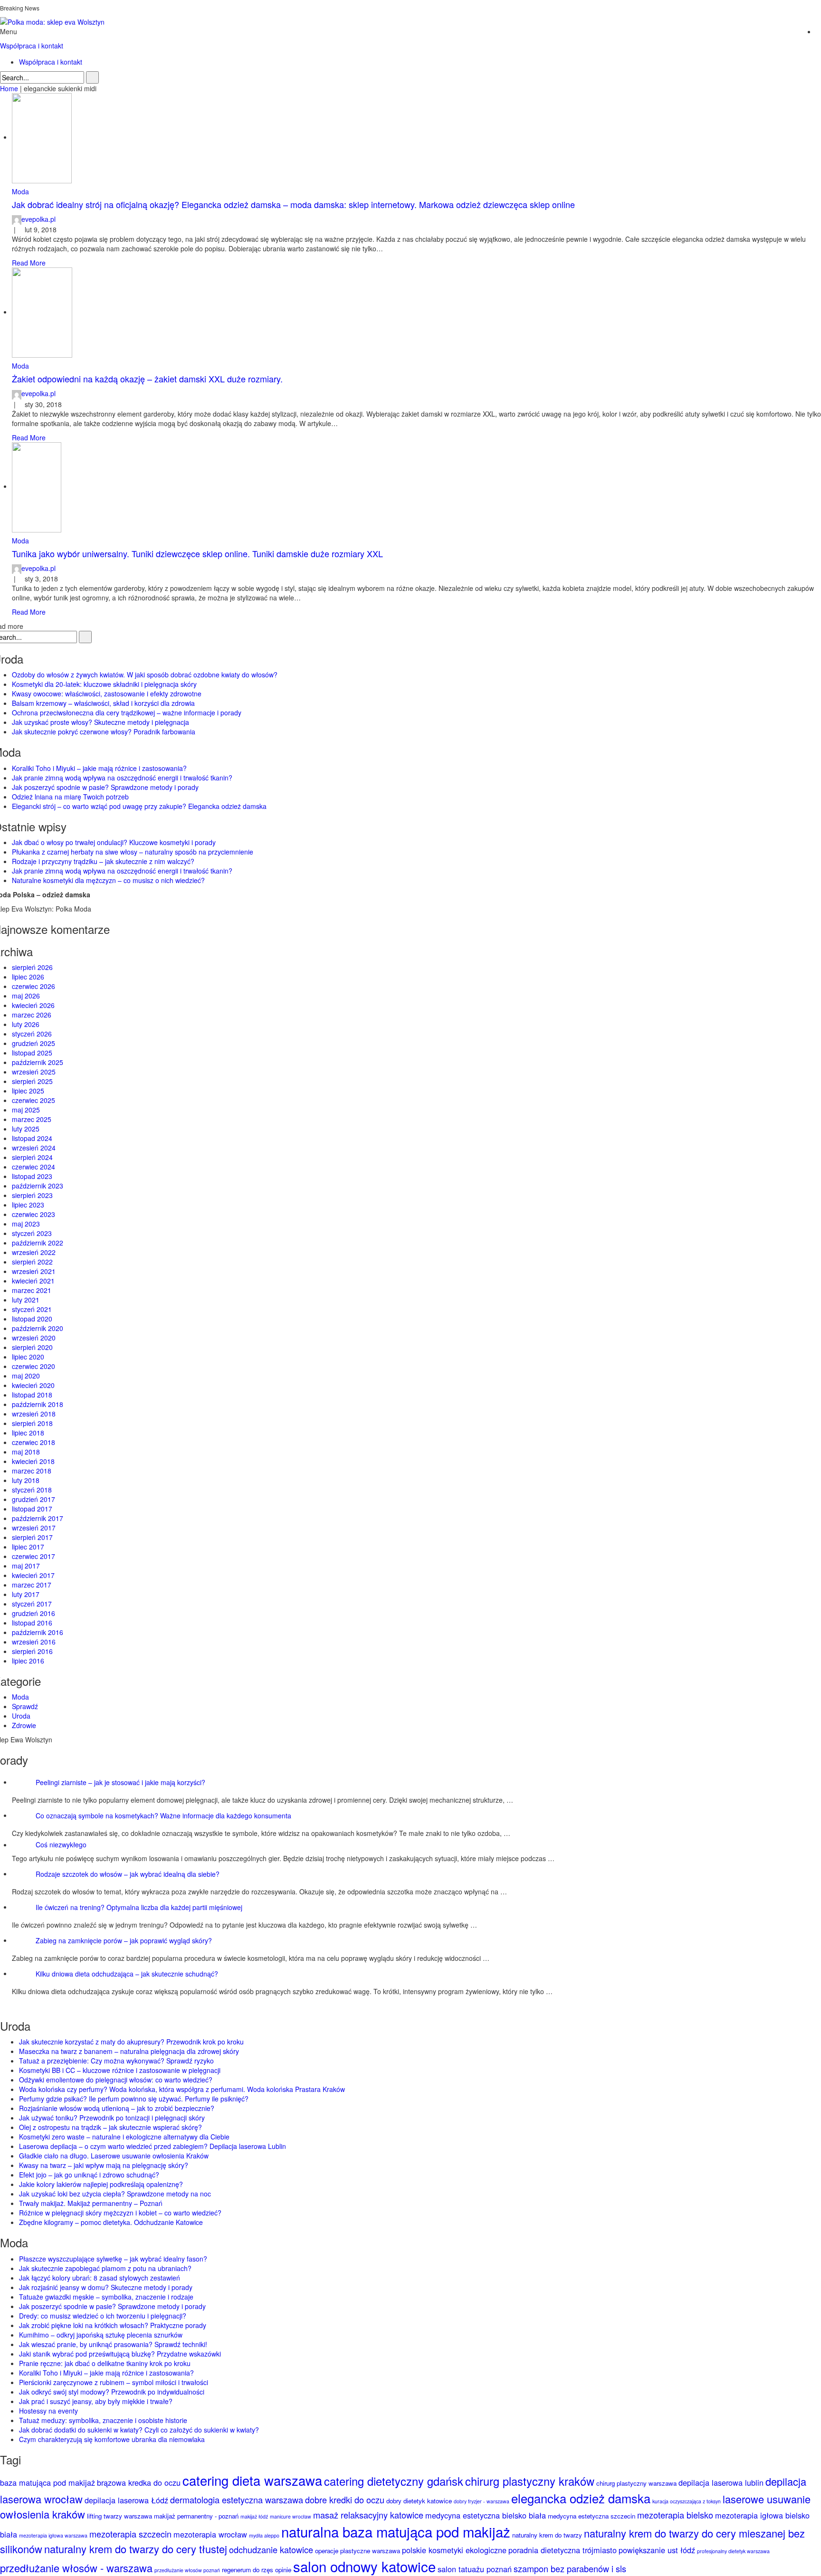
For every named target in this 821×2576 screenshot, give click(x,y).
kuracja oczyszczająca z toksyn (687, 2501)
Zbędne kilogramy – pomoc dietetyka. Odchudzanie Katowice (111, 2222)
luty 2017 (26, 1594)
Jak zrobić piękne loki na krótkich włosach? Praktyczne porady (113, 2325)
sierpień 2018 (32, 1423)
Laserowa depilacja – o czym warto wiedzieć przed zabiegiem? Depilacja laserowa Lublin (153, 2146)
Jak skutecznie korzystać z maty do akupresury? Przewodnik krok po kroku (131, 2042)
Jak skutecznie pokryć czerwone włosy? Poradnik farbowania (104, 732)
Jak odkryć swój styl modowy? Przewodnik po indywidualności (112, 2392)
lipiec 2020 (28, 1357)
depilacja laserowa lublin (721, 2482)
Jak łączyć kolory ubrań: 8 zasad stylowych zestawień (100, 2278)
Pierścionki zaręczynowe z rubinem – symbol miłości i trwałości (114, 2382)
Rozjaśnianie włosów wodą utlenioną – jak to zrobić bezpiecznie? (117, 2108)
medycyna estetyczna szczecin (592, 2516)
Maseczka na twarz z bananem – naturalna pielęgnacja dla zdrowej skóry (129, 2051)
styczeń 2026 (32, 1034)
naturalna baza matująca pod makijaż (396, 2531)
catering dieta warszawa (252, 2480)
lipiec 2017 (28, 1547)
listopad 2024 (32, 1138)
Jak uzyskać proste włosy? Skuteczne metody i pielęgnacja (100, 722)
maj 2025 (26, 1110)
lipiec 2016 (28, 1661)
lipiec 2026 (28, 977)
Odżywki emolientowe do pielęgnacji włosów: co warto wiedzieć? (116, 2080)
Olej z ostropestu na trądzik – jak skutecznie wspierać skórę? (110, 2127)
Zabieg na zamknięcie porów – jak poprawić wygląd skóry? (124, 1940)
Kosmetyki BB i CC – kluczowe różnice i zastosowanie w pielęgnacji (120, 2070)
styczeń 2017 (32, 1604)
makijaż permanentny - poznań (196, 2516)
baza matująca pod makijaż (48, 2482)
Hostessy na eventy (48, 2411)
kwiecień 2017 (33, 1575)
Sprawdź (25, 1706)
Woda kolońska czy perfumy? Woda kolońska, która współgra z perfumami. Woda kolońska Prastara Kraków (182, 2089)
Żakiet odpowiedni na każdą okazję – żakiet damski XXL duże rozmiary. (147, 379)
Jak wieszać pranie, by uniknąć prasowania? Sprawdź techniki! (113, 2344)
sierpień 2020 (32, 1347)
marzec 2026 (32, 1015)
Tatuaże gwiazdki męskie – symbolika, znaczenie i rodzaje (106, 2297)
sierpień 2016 (32, 1651)
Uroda (21, 1716)
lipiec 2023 (28, 1205)
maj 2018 (26, 1452)
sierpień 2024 (32, 1157)
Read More (29, 263)
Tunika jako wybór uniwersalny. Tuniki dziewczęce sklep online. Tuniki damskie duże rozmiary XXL (197, 553)
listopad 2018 (32, 1395)
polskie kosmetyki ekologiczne (454, 2550)
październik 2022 (38, 1243)
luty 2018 (26, 1480)
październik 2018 (38, 1404)
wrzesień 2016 (34, 1642)
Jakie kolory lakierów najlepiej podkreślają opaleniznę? (101, 2184)
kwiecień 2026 (33, 1005)
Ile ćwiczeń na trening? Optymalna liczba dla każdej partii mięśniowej (139, 1907)
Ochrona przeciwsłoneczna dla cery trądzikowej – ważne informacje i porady (127, 713)
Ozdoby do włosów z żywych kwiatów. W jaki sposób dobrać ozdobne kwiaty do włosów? (145, 675)
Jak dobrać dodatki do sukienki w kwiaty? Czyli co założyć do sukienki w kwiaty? (139, 2430)
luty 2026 (26, 1024)
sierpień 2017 (32, 1537)
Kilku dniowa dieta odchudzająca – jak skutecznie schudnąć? (127, 1973)
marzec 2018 (32, 1471)
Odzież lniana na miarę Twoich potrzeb (70, 797)
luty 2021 (26, 1300)
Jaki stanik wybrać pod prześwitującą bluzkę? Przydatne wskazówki (120, 2354)
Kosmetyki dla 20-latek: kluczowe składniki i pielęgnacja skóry (104, 684)
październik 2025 (38, 1062)
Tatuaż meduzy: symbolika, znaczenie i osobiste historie (103, 2420)
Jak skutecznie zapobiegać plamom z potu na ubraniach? (105, 2268)
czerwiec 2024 (33, 1167)
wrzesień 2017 (34, 1528)
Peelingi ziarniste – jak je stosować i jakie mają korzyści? (120, 1782)
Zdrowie (24, 1725)
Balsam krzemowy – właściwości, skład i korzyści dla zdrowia (103, 703)
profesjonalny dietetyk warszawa (733, 2551)
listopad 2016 (32, 1623)
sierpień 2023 (32, 1195)
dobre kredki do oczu (345, 2500)
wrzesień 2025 (34, 1072)
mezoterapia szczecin (130, 2534)
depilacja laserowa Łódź (126, 2500)
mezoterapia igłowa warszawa (53, 2535)
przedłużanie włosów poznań (187, 2570)
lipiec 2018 (28, 1433)
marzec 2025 (32, 1119)
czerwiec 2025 (33, 1100)
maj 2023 (26, 1224)
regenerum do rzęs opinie (257, 2570)
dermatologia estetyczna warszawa (237, 2500)
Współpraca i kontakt (32, 46)
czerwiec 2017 (33, 1556)
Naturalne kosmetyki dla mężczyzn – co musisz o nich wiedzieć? (108, 880)
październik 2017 (38, 1518)
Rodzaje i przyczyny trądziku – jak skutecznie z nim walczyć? (103, 861)
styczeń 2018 (32, 1490)
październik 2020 (38, 1328)
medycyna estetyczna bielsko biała (486, 2515)
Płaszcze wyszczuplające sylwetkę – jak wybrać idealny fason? (113, 2259)
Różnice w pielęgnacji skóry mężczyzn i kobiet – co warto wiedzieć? (120, 2213)
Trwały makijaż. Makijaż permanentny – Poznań (91, 2203)
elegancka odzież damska (581, 2498)
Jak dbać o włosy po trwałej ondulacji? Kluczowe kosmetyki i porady (114, 842)
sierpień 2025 (32, 1081)
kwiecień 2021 (33, 1281)
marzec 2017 (32, 1585)
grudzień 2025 (33, 1043)
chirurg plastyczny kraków (530, 2481)
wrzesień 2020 (34, 1338)
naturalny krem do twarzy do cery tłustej (136, 2549)
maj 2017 (26, 1566)
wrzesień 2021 (34, 1271)
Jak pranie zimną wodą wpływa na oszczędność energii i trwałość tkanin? (122, 778)
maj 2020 (26, 1376)
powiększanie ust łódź (657, 2550)
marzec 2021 (32, 1290)
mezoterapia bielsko (675, 2515)
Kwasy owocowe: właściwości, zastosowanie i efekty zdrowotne (107, 694)
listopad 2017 (32, 1509)
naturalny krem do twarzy (547, 2535)
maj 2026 (26, 996)
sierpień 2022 (32, 1262)
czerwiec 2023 (33, 1214)
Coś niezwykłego (61, 1844)
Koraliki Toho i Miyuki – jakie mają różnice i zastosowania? (99, 768)
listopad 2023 (32, 1176)
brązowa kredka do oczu (139, 2482)
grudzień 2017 (33, 1499)
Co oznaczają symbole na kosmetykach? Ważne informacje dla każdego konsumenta (163, 1815)
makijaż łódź (254, 2516)
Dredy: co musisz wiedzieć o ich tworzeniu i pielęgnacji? (103, 2316)
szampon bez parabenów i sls (570, 2568)
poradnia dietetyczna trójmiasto (563, 2550)
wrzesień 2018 (34, 1414)
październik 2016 (38, 1632)
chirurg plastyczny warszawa (636, 2483)
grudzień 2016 (33, 1613)
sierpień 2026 (32, 967)
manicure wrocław (291, 2516)
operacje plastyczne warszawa (358, 2551)
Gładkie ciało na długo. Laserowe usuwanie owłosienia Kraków (114, 2156)
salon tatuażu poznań (475, 2569)
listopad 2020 (32, 1319)
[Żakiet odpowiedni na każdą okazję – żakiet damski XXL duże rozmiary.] (42, 312)
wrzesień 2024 (34, 1148)
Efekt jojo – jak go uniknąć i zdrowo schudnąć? (89, 2175)
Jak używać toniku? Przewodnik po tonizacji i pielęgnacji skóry (112, 2118)
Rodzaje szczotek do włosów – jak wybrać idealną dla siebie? (128, 1873)
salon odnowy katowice (364, 2566)
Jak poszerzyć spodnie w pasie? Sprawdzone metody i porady (105, 787)
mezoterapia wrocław (210, 2534)
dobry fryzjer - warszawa (482, 2501)
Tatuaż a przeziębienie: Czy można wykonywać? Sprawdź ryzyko (116, 2061)
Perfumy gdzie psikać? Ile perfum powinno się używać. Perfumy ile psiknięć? (134, 2099)
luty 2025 (26, 1129)
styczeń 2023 (32, 1233)
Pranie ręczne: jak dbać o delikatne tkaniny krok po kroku (105, 2363)
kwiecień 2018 (33, 1461)
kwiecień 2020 (33, 1385)
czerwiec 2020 (33, 1366)
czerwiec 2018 (33, 1442)
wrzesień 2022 (34, 1252)
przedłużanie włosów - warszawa (76, 2568)
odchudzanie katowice (271, 2549)
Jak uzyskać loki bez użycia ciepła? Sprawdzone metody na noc (115, 2194)
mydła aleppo (264, 2535)
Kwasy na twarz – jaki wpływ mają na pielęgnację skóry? (104, 2165)
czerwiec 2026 (33, 986)
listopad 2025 (32, 1053)
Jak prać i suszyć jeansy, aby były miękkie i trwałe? (96, 2401)
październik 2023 (38, 1186)
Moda (20, 191)
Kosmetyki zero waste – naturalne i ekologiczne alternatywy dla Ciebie (124, 2137)
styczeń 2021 (32, 1309)
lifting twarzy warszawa (119, 2516)
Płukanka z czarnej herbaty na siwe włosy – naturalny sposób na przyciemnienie (133, 852)
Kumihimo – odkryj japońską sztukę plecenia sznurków (101, 2335)
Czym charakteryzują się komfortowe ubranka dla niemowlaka (112, 2439)
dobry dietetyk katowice (419, 2501)
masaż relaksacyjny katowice (368, 2515)
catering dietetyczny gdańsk (394, 2481)
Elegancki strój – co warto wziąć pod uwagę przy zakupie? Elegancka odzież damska (139, 806)
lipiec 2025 (28, 1091)
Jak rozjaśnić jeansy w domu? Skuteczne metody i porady (106, 2287)
